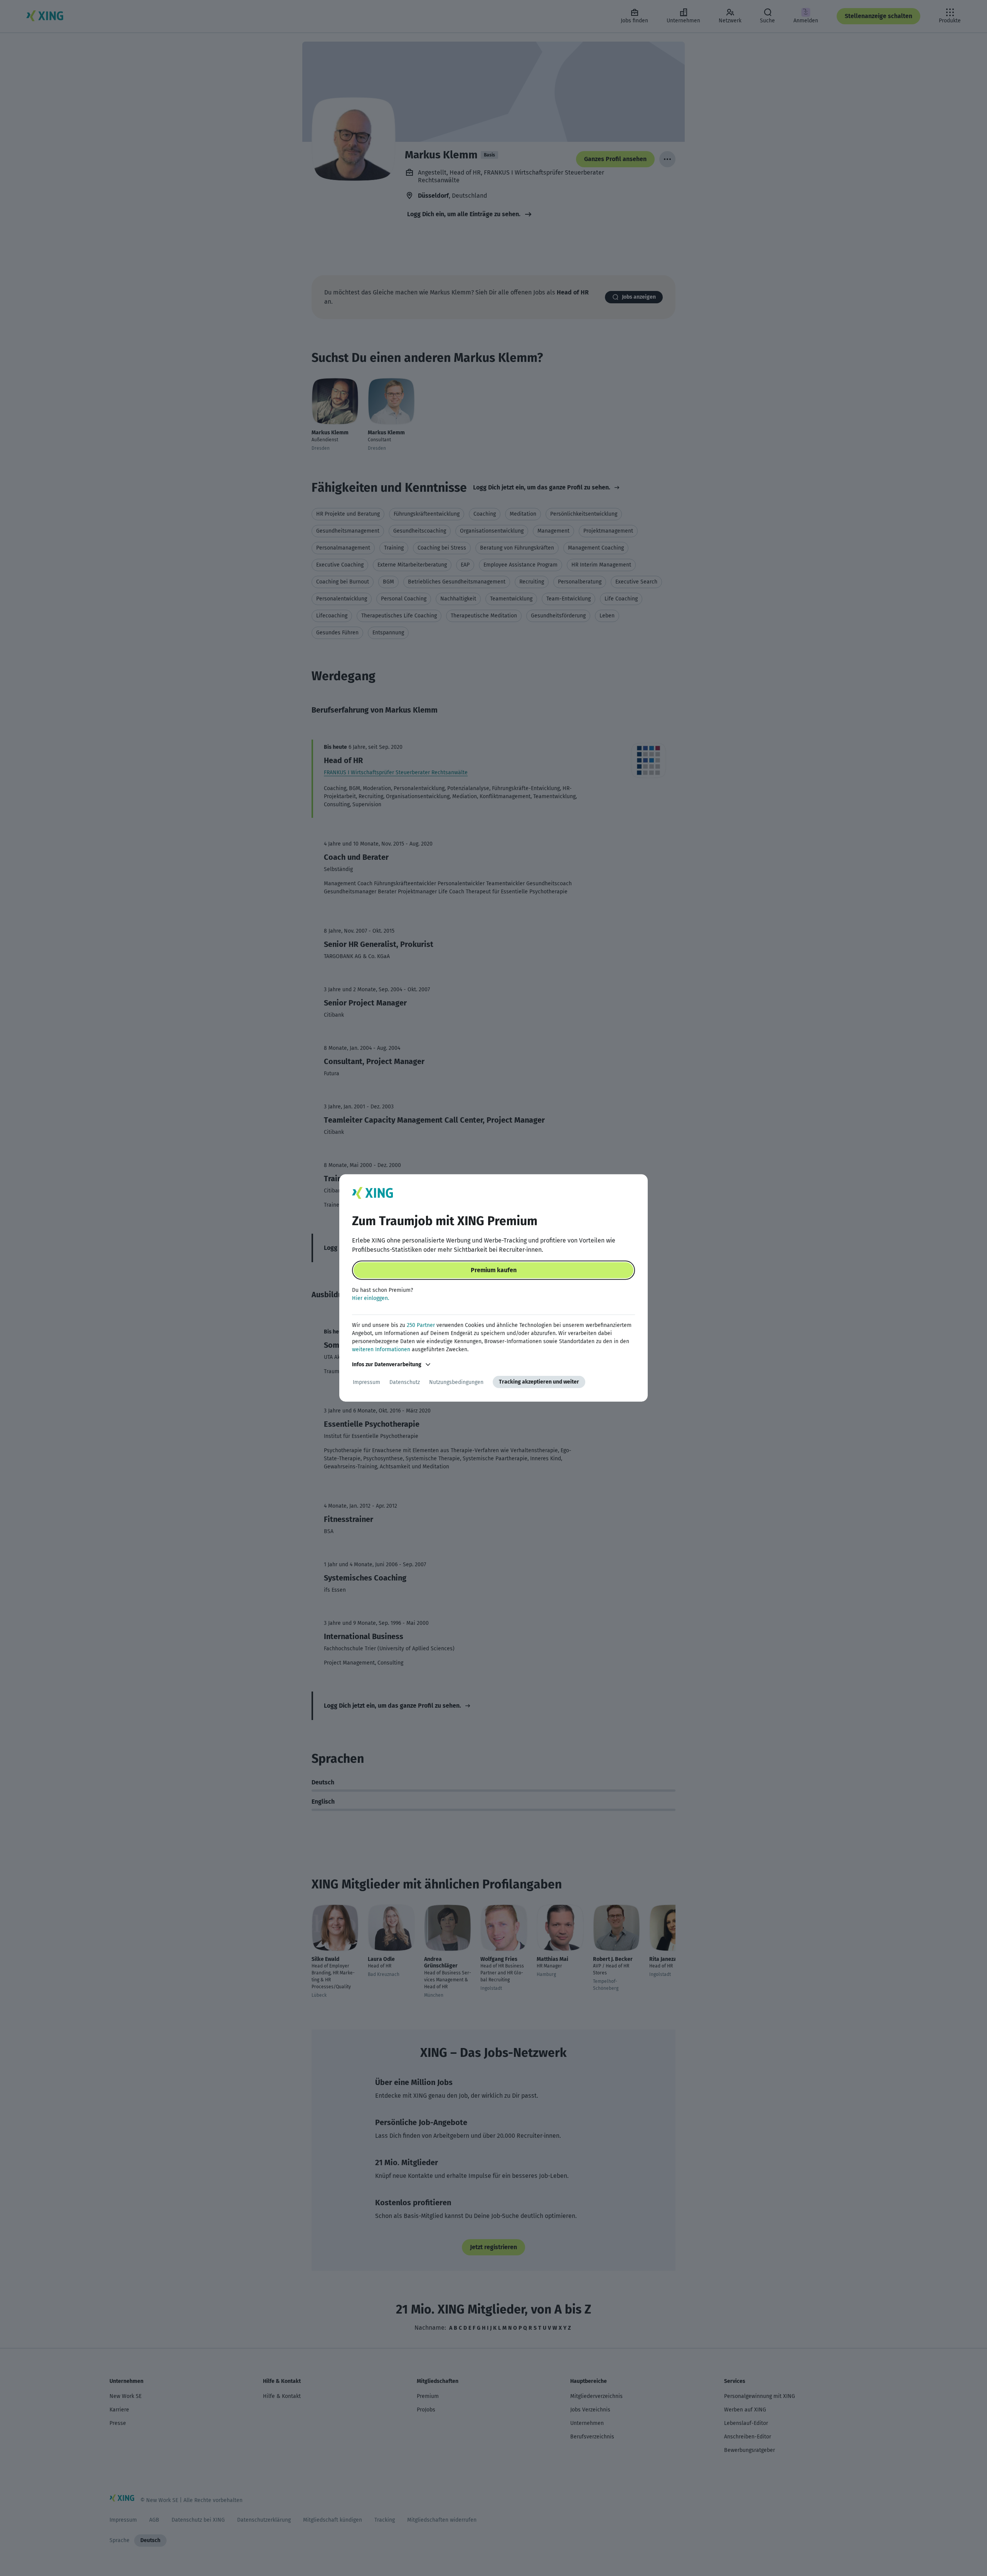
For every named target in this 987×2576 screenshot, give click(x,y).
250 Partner (421, 1325)
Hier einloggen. (371, 1298)
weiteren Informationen (381, 1349)
